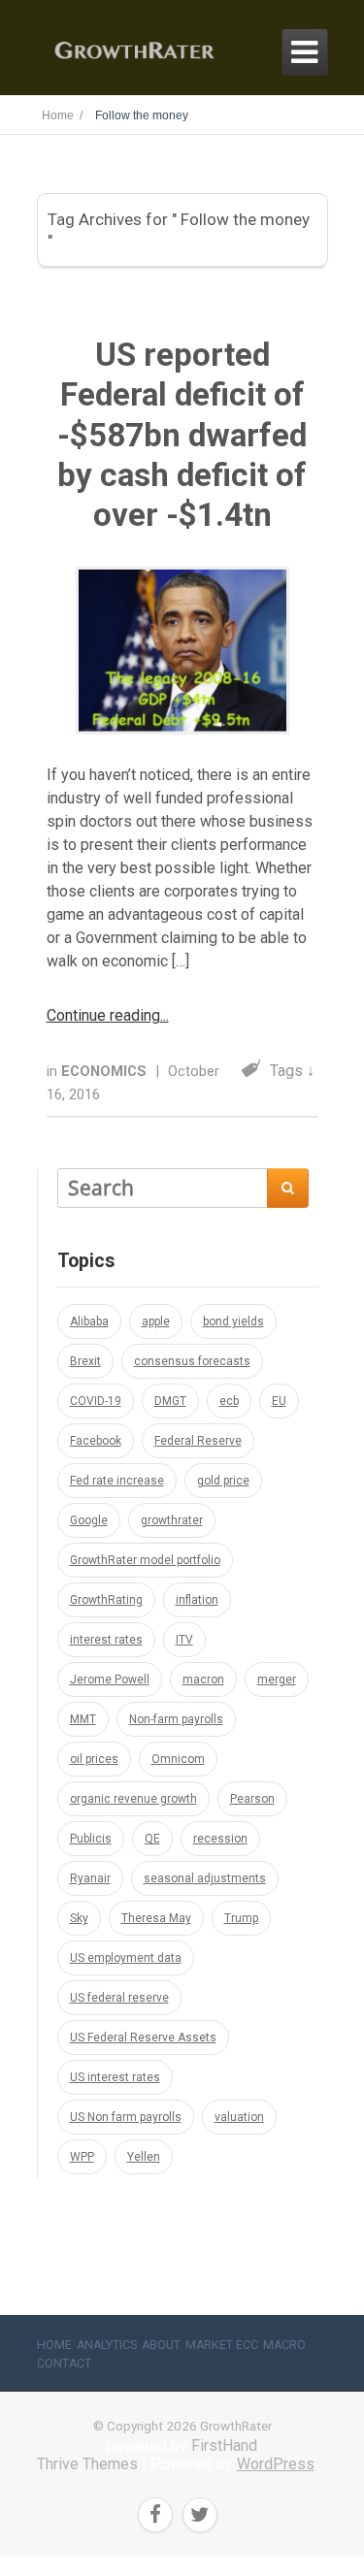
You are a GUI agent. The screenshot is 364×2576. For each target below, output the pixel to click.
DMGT (170, 1401)
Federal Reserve (198, 1441)
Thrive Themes (87, 2464)
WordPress (276, 2464)
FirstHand (224, 2446)
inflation (197, 1600)
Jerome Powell (110, 1679)
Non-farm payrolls (176, 1719)
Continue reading (103, 1015)
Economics (106, 1071)
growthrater (172, 1520)
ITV (184, 1640)
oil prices (94, 1759)
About (161, 2345)
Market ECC (222, 2345)
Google (89, 1520)
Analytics (107, 2345)
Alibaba (89, 1321)
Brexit (85, 1361)
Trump (241, 1918)
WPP (82, 2157)
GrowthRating (106, 1600)
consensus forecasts (192, 1361)
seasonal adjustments (205, 1878)
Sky (79, 1918)
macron (203, 1679)
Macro (284, 2345)
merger (277, 1679)
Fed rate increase (117, 1481)
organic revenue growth (133, 1799)
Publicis (91, 1839)
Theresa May (156, 1918)
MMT (83, 1719)
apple (156, 1321)
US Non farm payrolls (126, 2117)
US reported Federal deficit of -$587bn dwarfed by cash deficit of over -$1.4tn (182, 435)
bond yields (233, 1321)
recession (220, 1839)
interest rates (106, 1640)
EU (279, 1401)
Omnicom (178, 1759)
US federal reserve (119, 1998)
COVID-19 (96, 1401)
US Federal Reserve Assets (143, 2038)
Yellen (144, 2157)
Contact (64, 2364)
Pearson (252, 1799)
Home (54, 2345)
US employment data (126, 1958)
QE (152, 1839)
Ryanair (90, 1878)
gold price (223, 1481)
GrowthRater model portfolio (145, 1560)
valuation (239, 2117)
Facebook (96, 1441)
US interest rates (115, 2077)
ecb (229, 1401)
